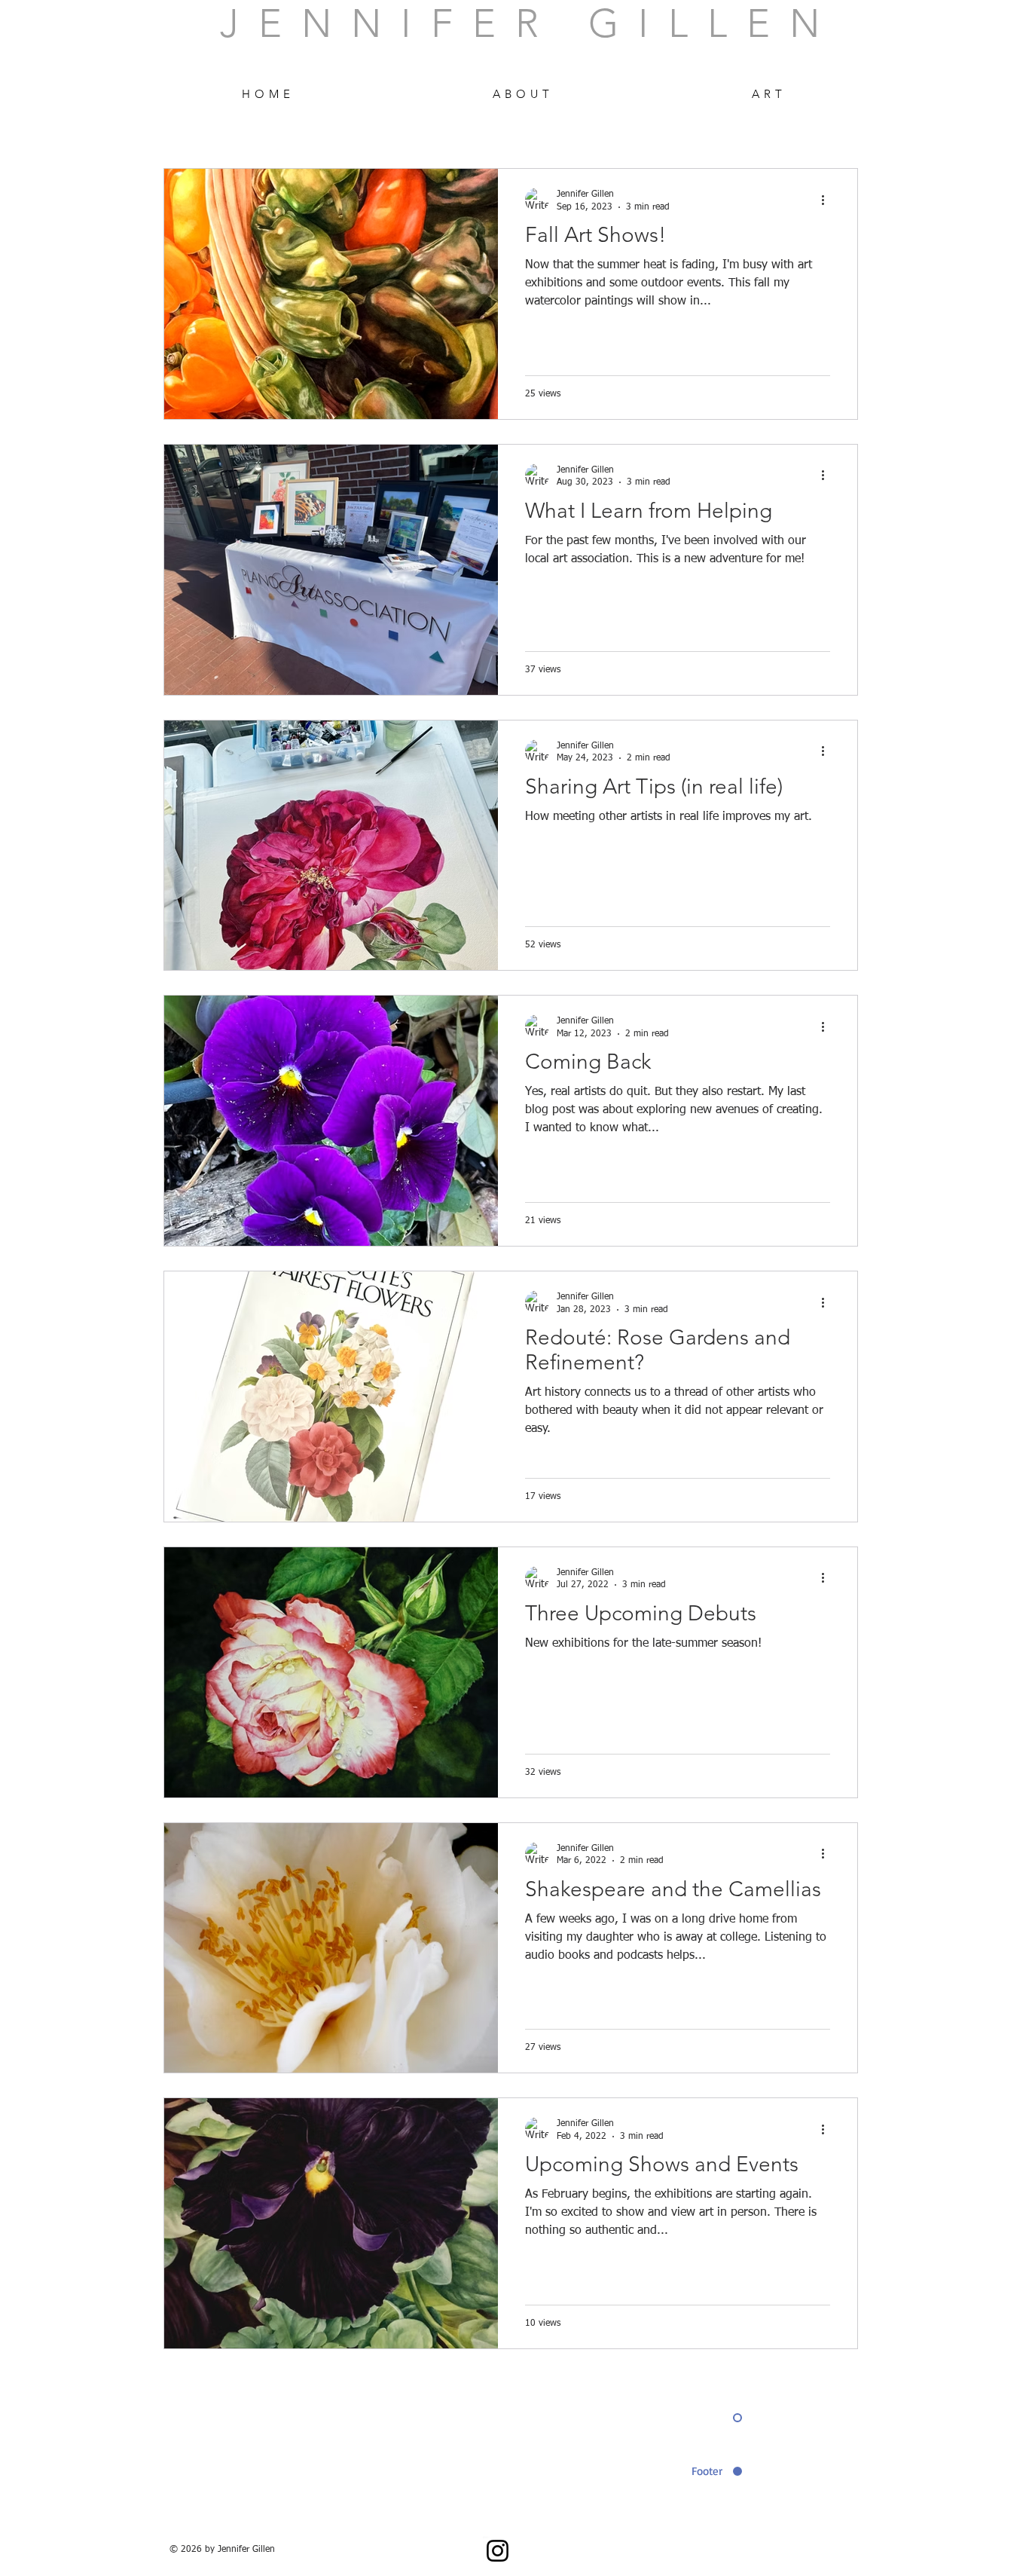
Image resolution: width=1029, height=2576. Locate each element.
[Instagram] (498, 2551)
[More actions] (828, 200)
